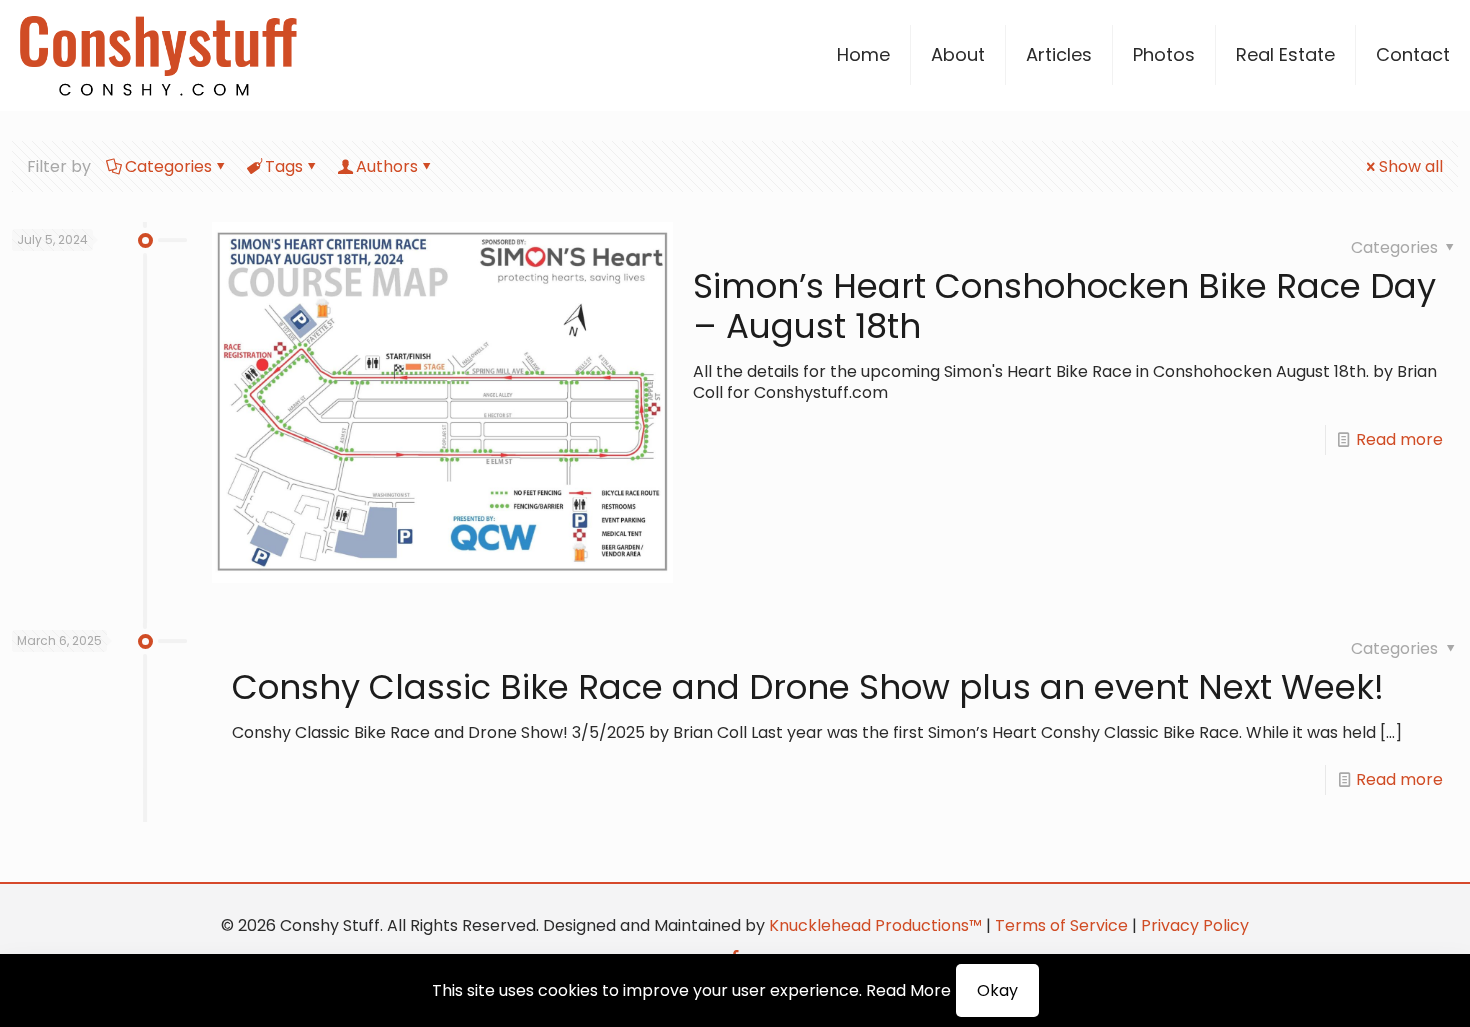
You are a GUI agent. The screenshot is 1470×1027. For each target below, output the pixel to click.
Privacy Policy (1195, 925)
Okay (997, 990)
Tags (284, 166)
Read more (1399, 439)
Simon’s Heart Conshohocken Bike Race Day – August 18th (1064, 306)
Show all (1411, 166)
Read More (908, 990)
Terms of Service (1061, 925)
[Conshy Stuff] (158, 55)
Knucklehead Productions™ (875, 925)
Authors (387, 166)
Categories (168, 166)
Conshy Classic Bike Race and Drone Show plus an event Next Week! (808, 687)
